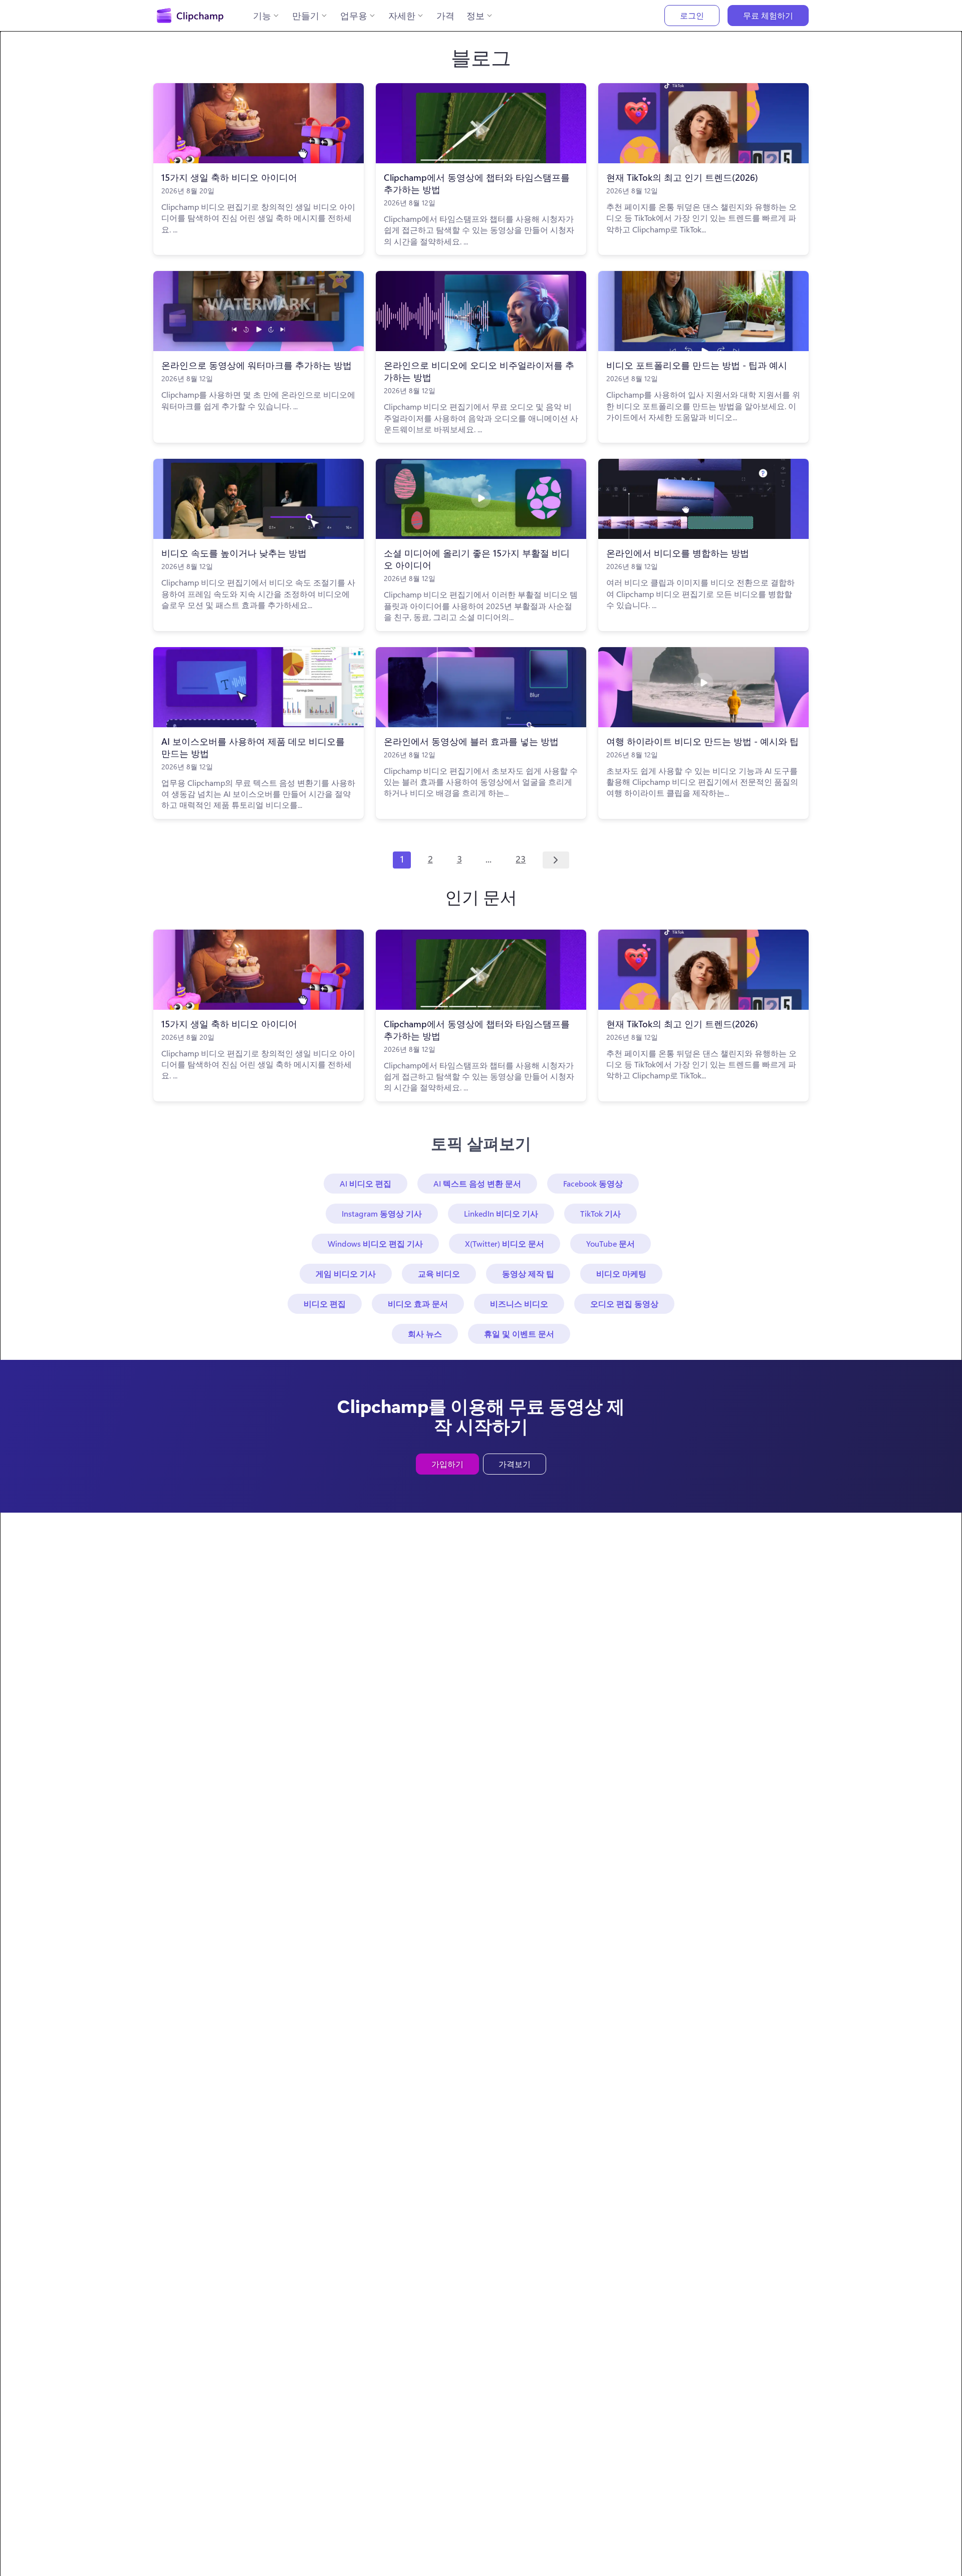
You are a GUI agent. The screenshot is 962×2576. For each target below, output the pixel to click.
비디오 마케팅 (621, 1273)
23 (521, 859)
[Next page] (556, 860)
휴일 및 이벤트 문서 (519, 1334)
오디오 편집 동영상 (624, 1304)
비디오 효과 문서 (418, 1304)
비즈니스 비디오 (519, 1304)
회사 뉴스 (425, 1334)
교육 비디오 (439, 1273)
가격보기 (515, 1464)
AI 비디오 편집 (366, 1183)
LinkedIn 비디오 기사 (501, 1213)
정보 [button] (475, 16)
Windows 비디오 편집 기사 (375, 1243)
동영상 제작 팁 (528, 1273)
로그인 (692, 15)
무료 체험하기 (768, 15)
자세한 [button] (402, 16)
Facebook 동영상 (593, 1183)
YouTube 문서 (611, 1243)
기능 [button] (262, 16)
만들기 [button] (306, 16)
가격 (445, 16)
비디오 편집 (325, 1304)
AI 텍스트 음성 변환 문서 (477, 1183)
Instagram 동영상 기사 (382, 1213)
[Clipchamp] (190, 16)
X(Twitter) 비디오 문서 (505, 1243)
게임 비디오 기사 (346, 1273)
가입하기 (447, 1464)
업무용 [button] (354, 16)
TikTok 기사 (600, 1213)
